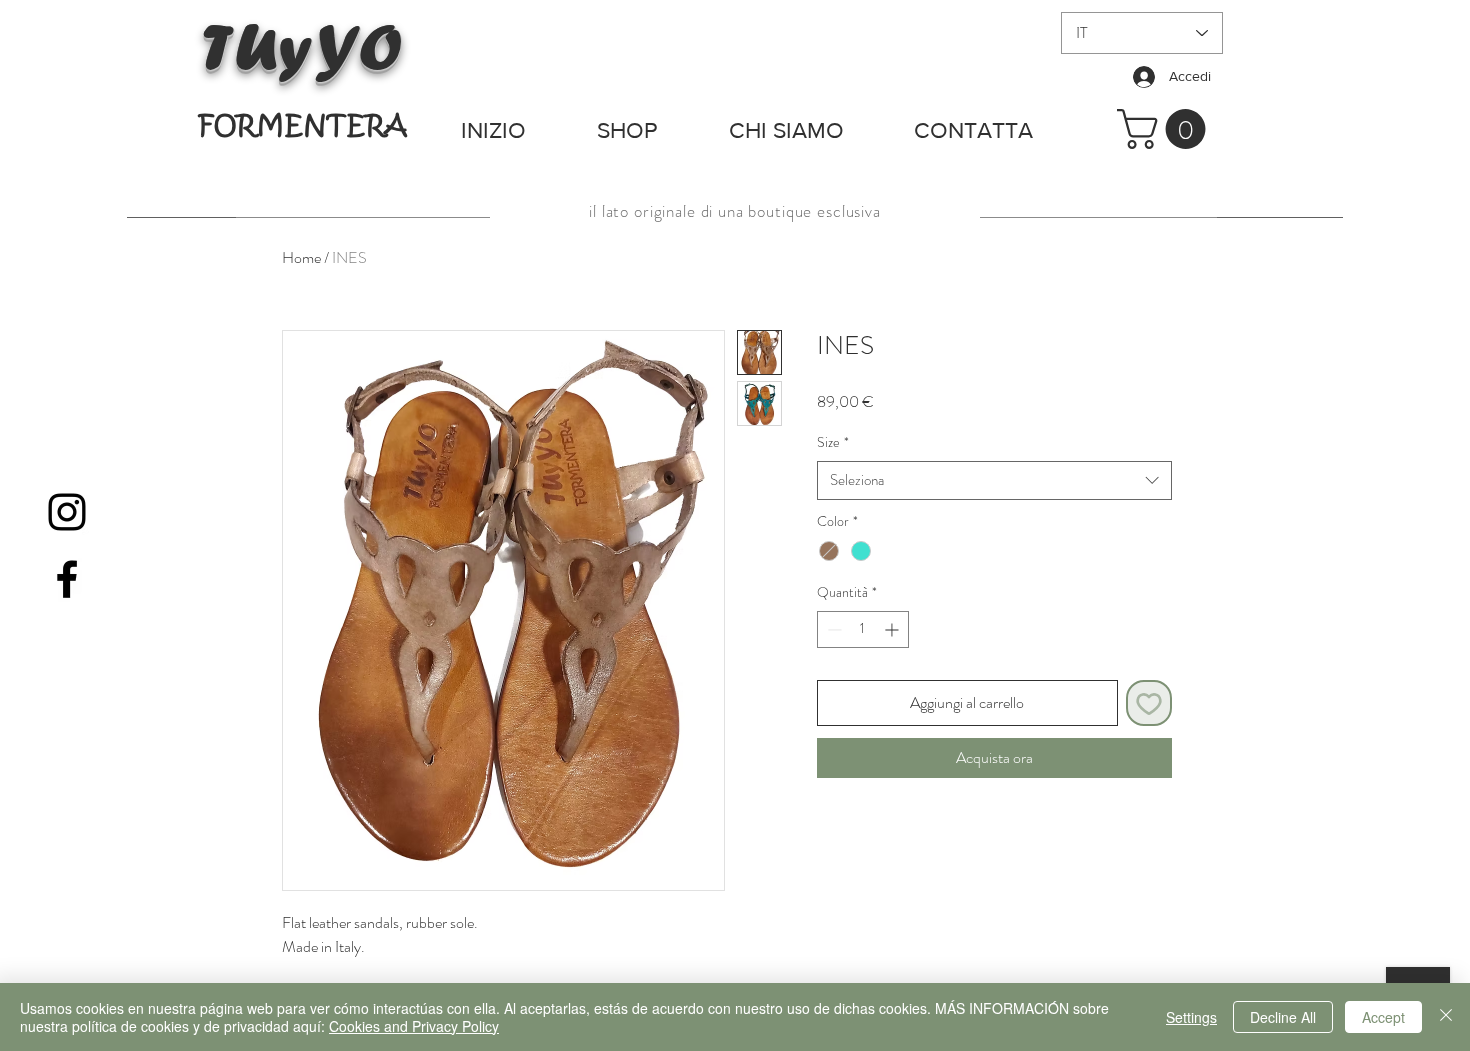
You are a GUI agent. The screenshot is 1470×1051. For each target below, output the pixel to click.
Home (301, 257)
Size (833, 442)
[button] (1166, 129)
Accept (1383, 1017)
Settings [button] (1191, 1017)
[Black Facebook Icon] (67, 579)
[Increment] (893, 629)
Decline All (1283, 1017)
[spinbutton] (863, 629)
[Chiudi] (1446, 1017)
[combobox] (994, 480)
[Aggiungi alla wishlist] (1149, 703)
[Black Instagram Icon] (67, 512)
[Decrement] (832, 629)
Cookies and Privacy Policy (414, 1026)
